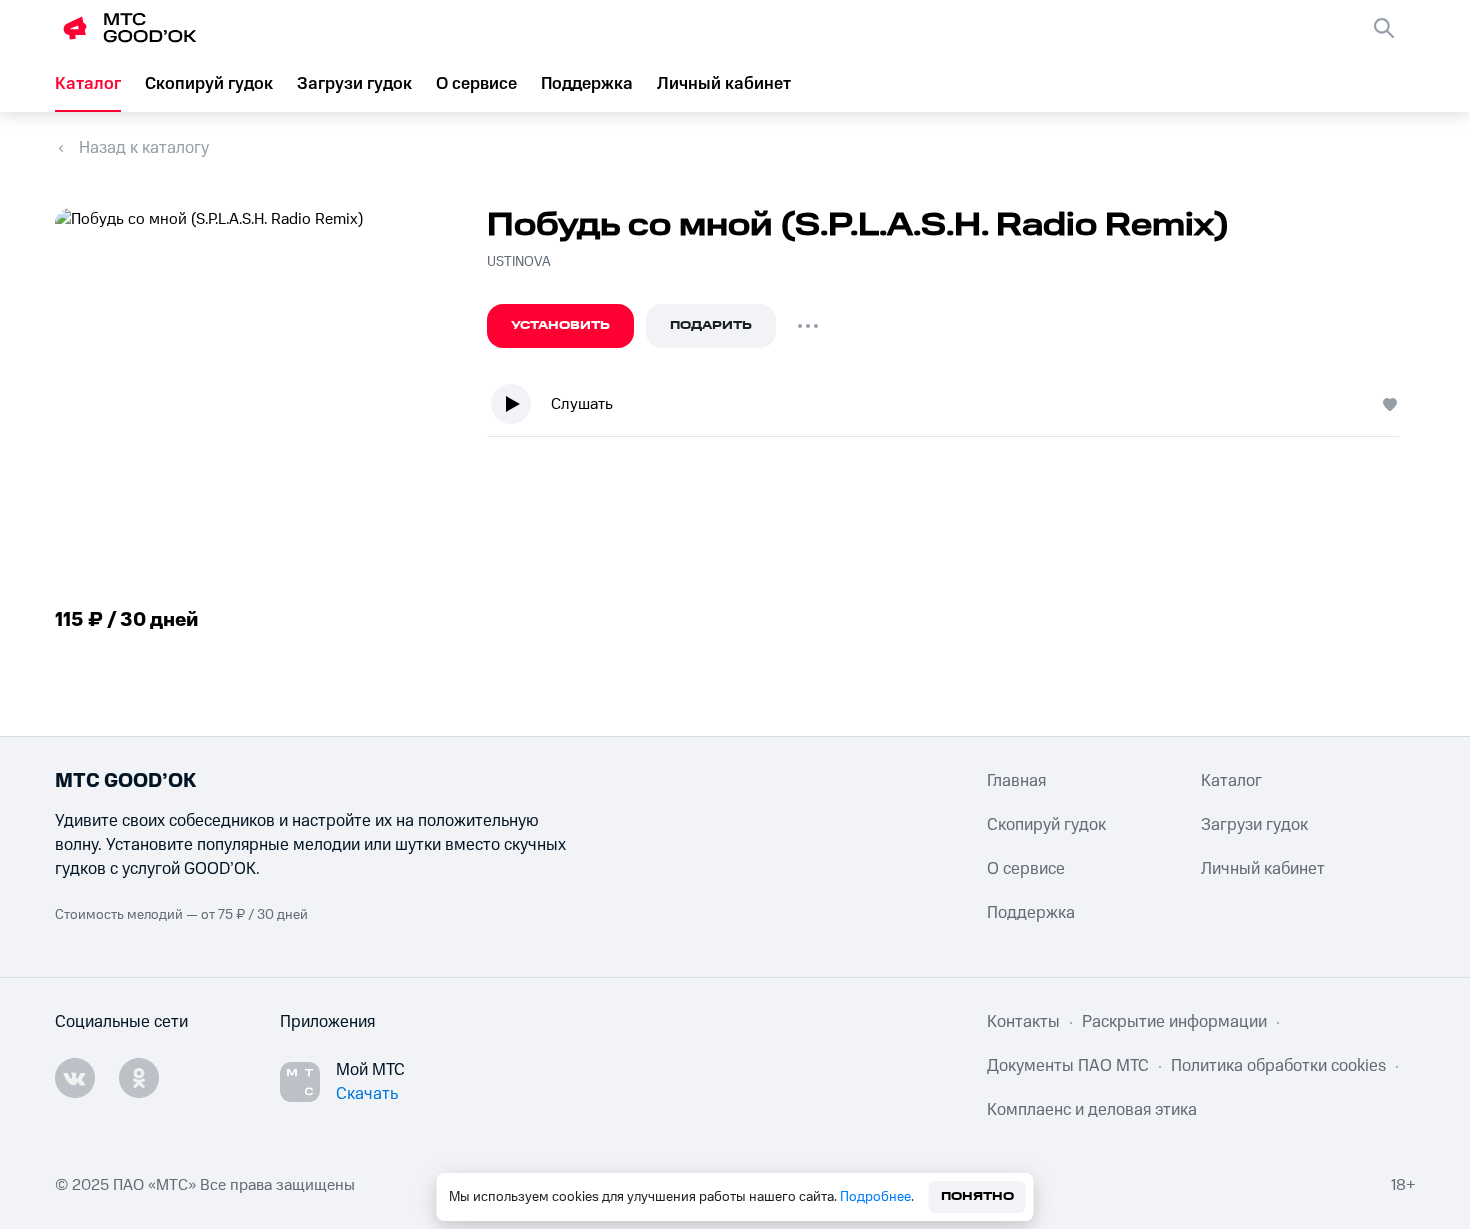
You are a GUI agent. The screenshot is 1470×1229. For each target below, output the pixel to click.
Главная (1016, 781)
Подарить (711, 325)
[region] (951, 408)
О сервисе (476, 84)
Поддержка (587, 84)
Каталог (88, 84)
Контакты (1023, 1022)
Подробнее (875, 1197)
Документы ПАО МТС (1068, 1066)
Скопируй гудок (209, 84)
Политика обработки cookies (1278, 1066)
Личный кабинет (724, 84)
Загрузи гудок (354, 84)
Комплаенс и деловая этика (1092, 1110)
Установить (560, 325)
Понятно (977, 1196)
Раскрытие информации (1174, 1022)
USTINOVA (519, 262)
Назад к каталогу (144, 148)
